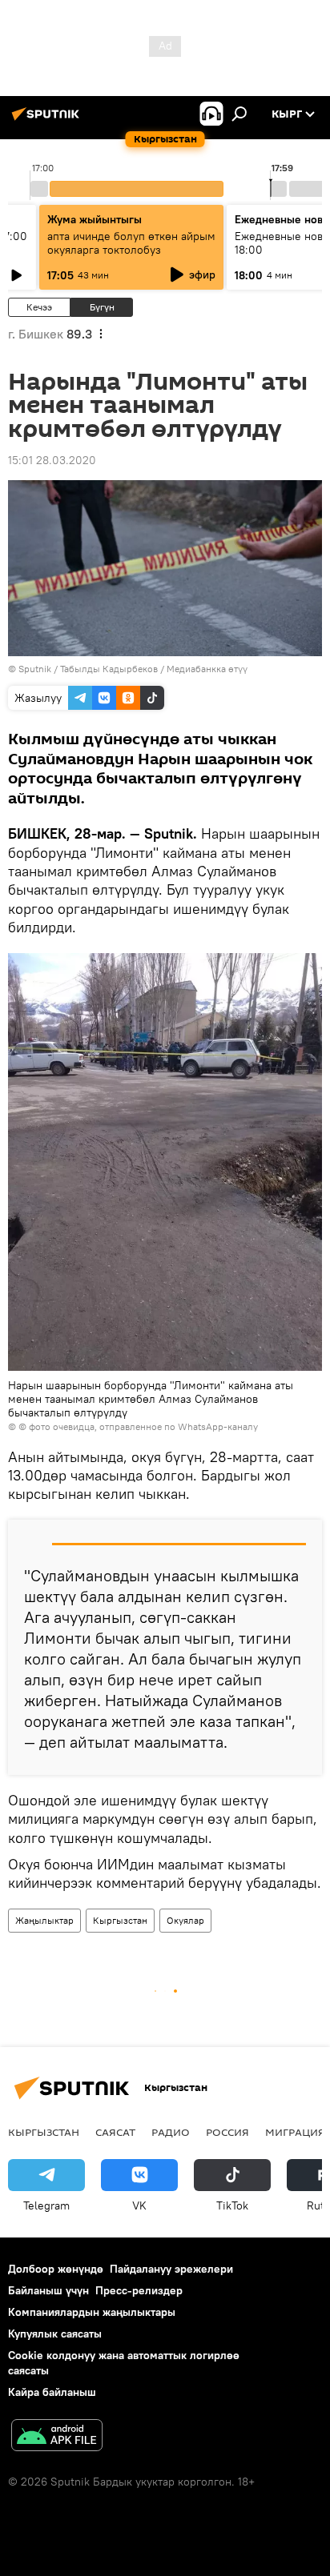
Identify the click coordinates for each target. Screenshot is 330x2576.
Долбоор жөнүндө (56, 2269)
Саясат (115, 2132)
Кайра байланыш (52, 2392)
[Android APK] (57, 2437)
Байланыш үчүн (48, 2290)
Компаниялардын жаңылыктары (92, 2312)
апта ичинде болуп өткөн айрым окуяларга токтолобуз (131, 243)
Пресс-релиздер (139, 2290)
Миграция (295, 2132)
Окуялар (185, 1920)
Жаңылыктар (44, 1920)
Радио (171, 2132)
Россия (227, 2132)
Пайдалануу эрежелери (171, 2269)
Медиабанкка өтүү (207, 669)
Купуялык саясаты (55, 2334)
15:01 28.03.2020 (52, 460)
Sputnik (35, 669)
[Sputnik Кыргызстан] (48, 120)
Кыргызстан (120, 1920)
